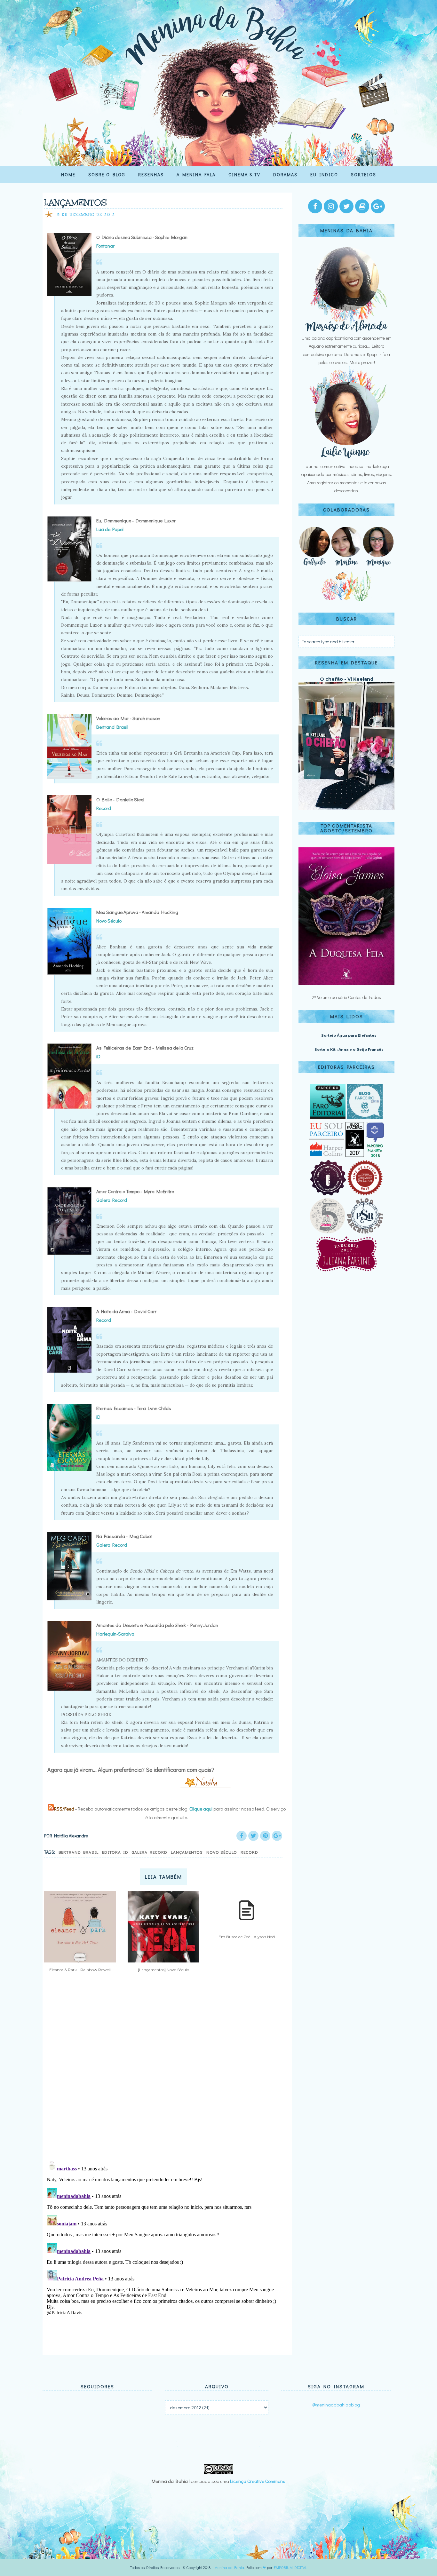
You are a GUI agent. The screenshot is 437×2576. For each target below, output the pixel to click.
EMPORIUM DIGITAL (290, 2567)
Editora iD (115, 1852)
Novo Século (222, 1852)
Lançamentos (187, 1852)
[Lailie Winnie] (346, 458)
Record (249, 1852)
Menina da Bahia (229, 2567)
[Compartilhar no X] (253, 1836)
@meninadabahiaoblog (336, 2405)
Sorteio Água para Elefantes (349, 1035)
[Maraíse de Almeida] (346, 330)
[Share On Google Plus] (277, 1836)
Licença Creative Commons (258, 2481)
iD (98, 1417)
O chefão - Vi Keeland (347, 679)
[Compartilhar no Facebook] (242, 1836)
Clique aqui (201, 1809)
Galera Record (112, 1200)
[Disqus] (165, 2071)
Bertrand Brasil (79, 1852)
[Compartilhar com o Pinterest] (265, 1836)
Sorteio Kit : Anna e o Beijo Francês (349, 1050)
